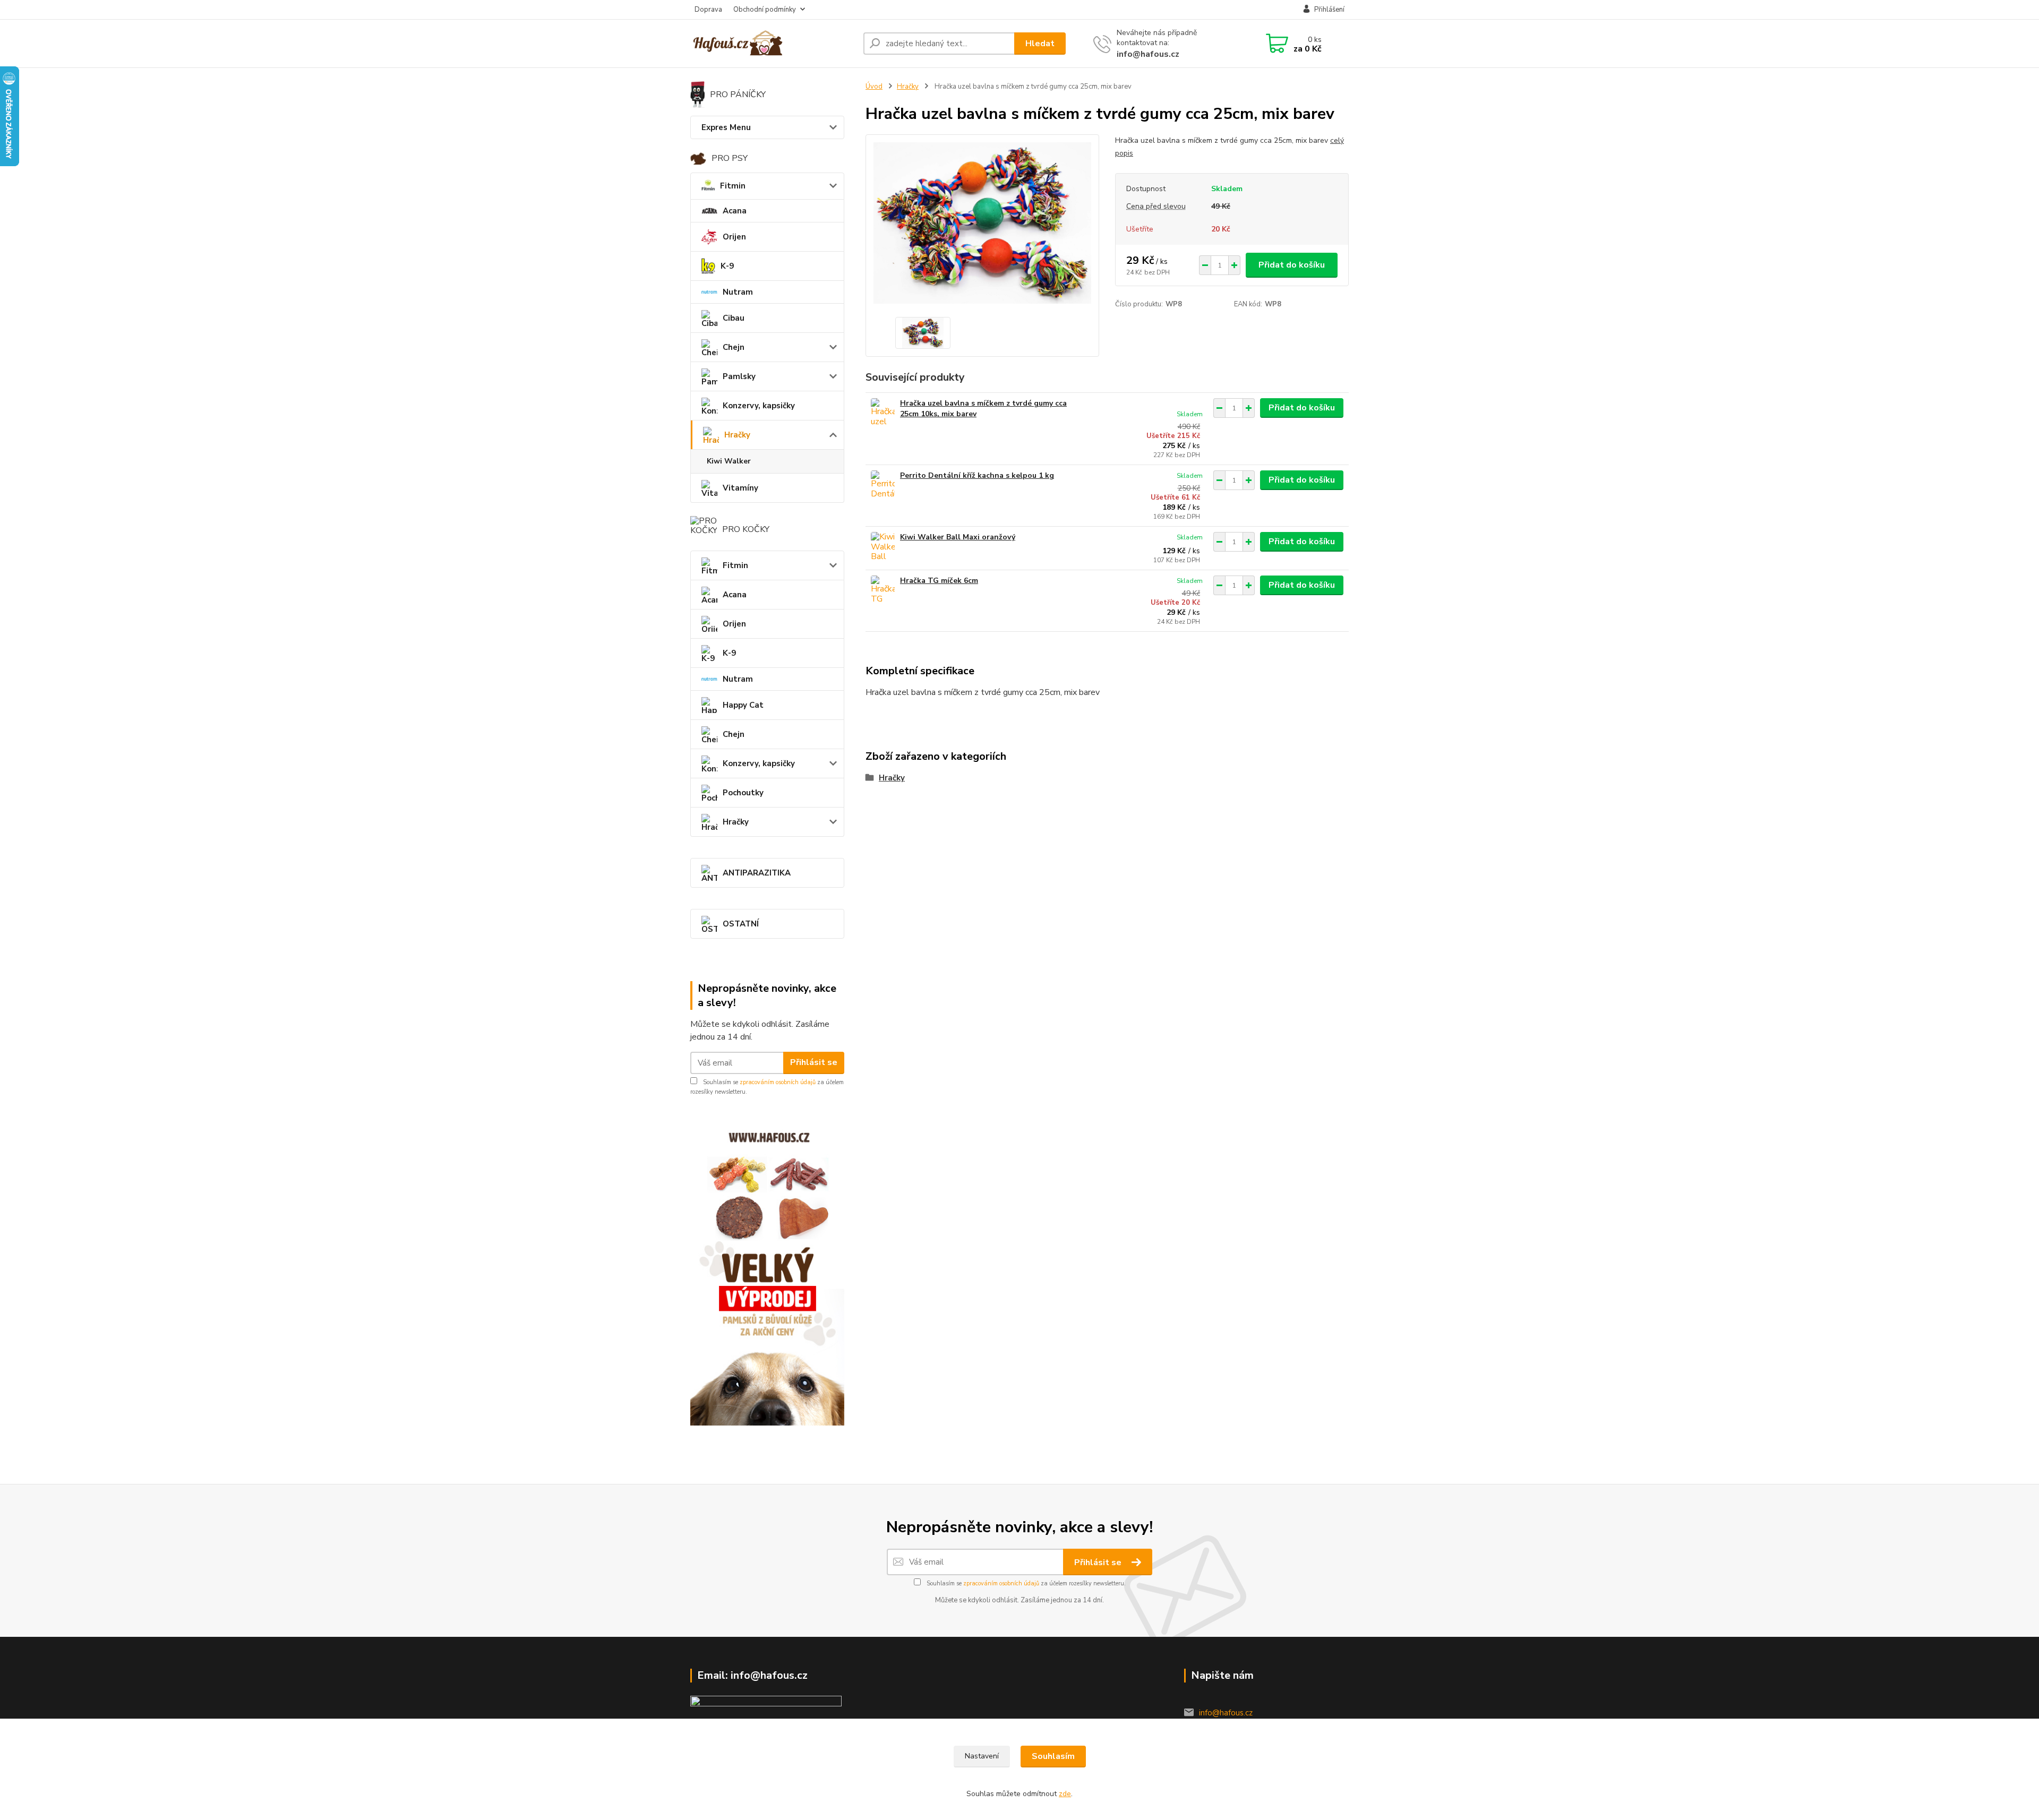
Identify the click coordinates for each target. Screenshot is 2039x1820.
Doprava (708, 10)
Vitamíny (740, 488)
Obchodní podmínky (765, 10)
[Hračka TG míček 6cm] (883, 590)
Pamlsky (739, 376)
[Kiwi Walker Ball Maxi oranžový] (883, 547)
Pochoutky (743, 793)
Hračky (737, 435)
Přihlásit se (814, 1062)
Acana (735, 211)
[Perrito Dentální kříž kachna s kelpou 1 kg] (883, 485)
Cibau (734, 318)
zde (1065, 1794)
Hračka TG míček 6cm (939, 581)
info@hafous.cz (1148, 54)
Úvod (874, 87)
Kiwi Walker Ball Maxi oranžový (958, 537)
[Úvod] (773, 44)
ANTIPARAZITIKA (757, 873)
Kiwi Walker (729, 461)
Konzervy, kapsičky (759, 406)
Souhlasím (1053, 1756)
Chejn (734, 347)
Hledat (1040, 44)
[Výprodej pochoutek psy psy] (767, 1272)
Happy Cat (743, 705)
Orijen (734, 237)
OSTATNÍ (741, 924)
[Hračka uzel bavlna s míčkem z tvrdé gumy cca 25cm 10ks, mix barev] (883, 413)
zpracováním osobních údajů (778, 1082)
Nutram (738, 292)
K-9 (727, 266)
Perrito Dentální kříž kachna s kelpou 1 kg (977, 475)
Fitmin (733, 186)
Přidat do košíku (1292, 265)
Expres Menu (726, 127)
